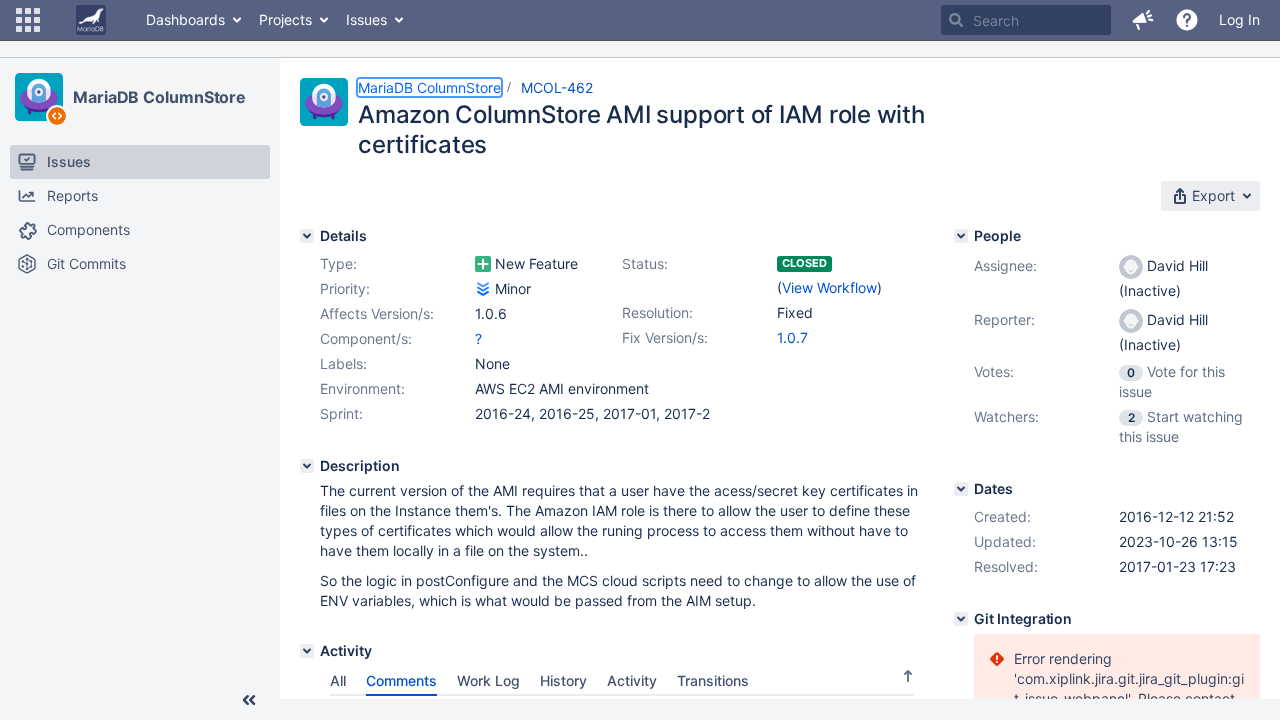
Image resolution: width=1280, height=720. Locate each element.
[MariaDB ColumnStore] (39, 97)
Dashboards (185, 19)
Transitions (713, 680)
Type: (338, 263)
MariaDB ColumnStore (159, 97)
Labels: (343, 363)
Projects (285, 19)
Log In (1239, 19)
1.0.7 (792, 337)
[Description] (307, 466)
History (563, 680)
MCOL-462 (557, 87)
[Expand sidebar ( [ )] (249, 700)
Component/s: (366, 338)
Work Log (488, 680)
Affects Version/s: (377, 313)
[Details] (307, 236)
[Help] (1187, 20)
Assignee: (1005, 265)
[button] (28, 20)
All (338, 680)
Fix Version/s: (665, 337)
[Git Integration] (961, 619)
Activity (632, 680)
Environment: (362, 388)
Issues (366, 19)
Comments (401, 680)
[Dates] (961, 489)
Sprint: (341, 413)
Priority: (345, 288)
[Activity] (307, 651)
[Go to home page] (91, 20)
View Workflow (829, 287)
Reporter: (1004, 319)
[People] (961, 236)
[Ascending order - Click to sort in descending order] (908, 676)
